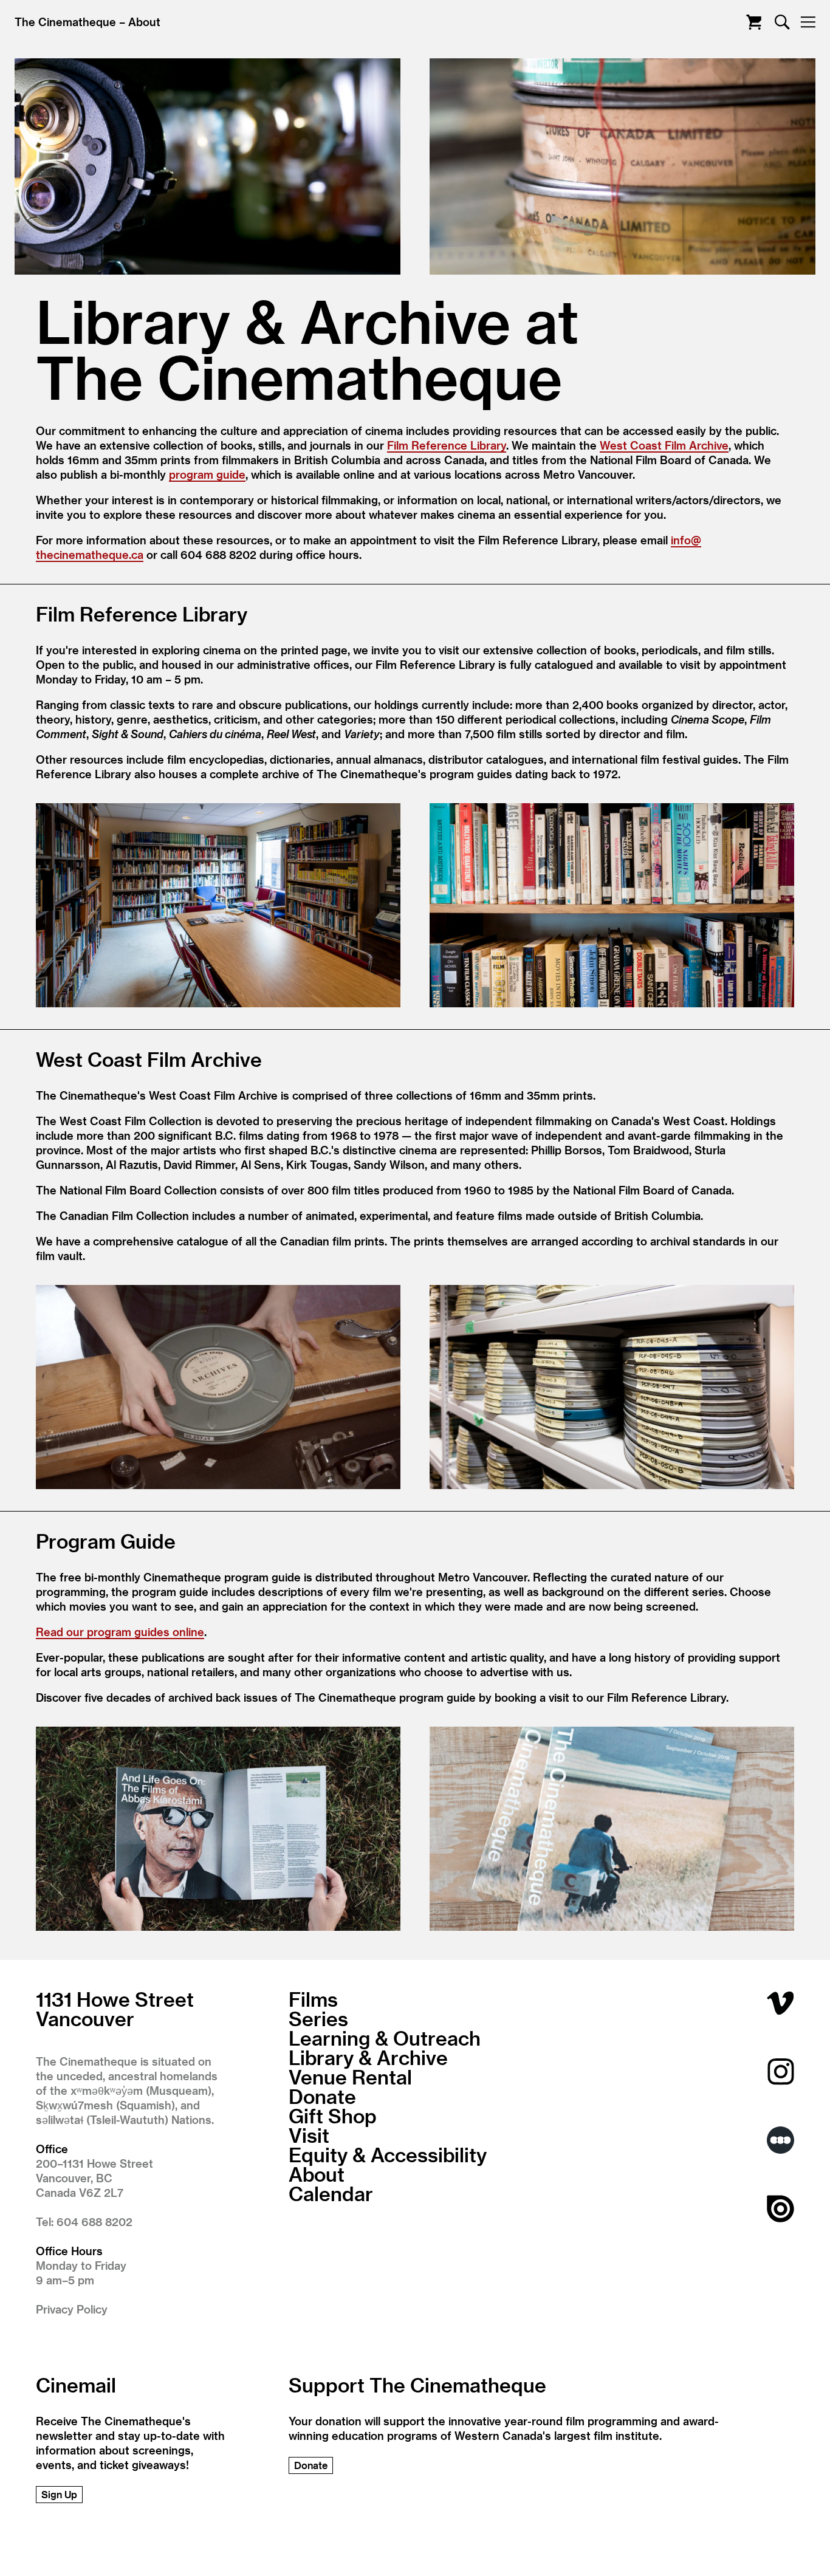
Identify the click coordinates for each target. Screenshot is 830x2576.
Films (313, 1999)
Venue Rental (350, 2077)
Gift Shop (333, 2115)
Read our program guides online (120, 1632)
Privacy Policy (72, 2309)
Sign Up (59, 2494)
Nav (808, 22)
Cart (754, 22)
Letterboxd (780, 2140)
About (144, 22)
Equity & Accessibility (388, 2154)
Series (318, 2018)
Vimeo (780, 2003)
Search (782, 22)
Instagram (780, 2071)
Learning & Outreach (385, 2038)
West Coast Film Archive (664, 445)
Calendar (331, 2193)
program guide (207, 474)
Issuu (780, 2209)
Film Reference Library (447, 445)
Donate (322, 2096)
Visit (309, 2135)
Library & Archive (368, 2057)
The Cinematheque (65, 22)
